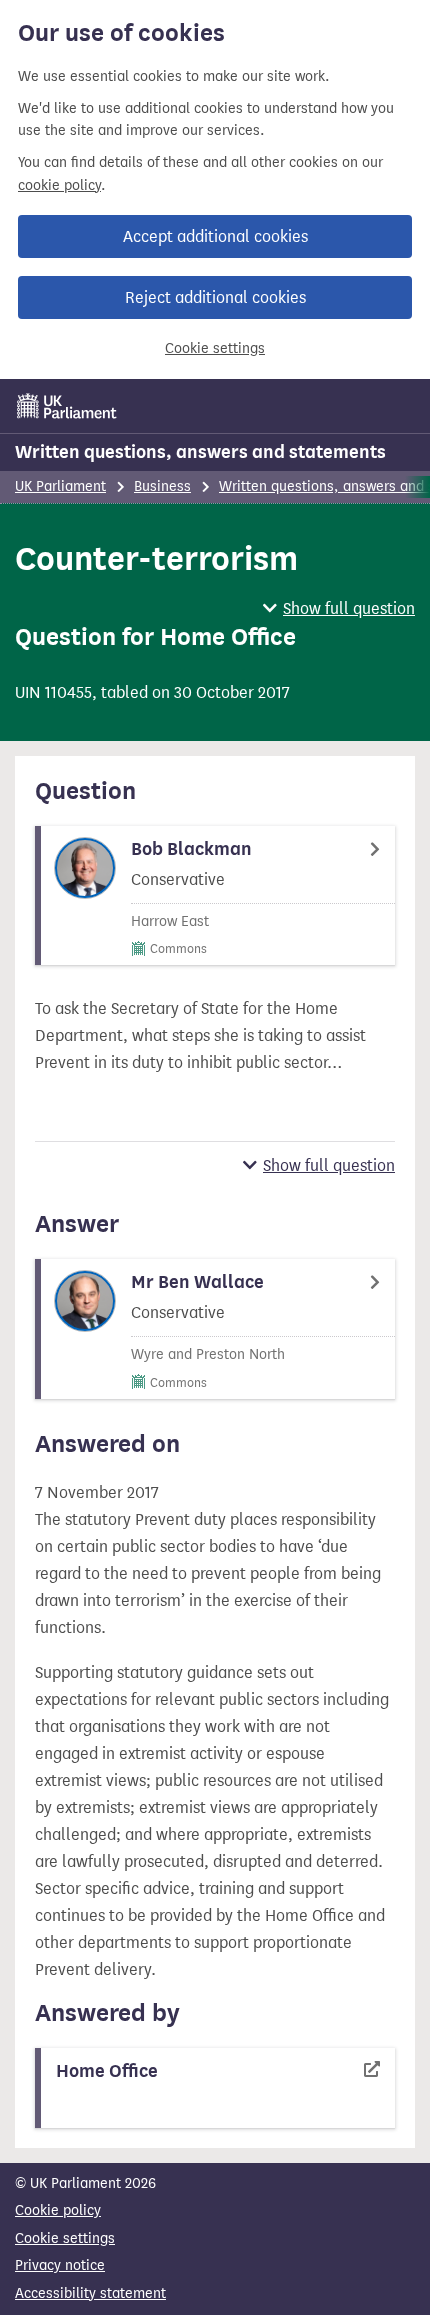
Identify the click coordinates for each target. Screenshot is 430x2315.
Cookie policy (58, 2210)
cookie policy (59, 185)
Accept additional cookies (215, 236)
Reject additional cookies (215, 297)
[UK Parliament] (67, 406)
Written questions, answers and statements (200, 452)
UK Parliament (60, 486)
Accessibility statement (90, 2293)
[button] (339, 608)
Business (162, 486)
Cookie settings (215, 348)
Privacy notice (60, 2265)
